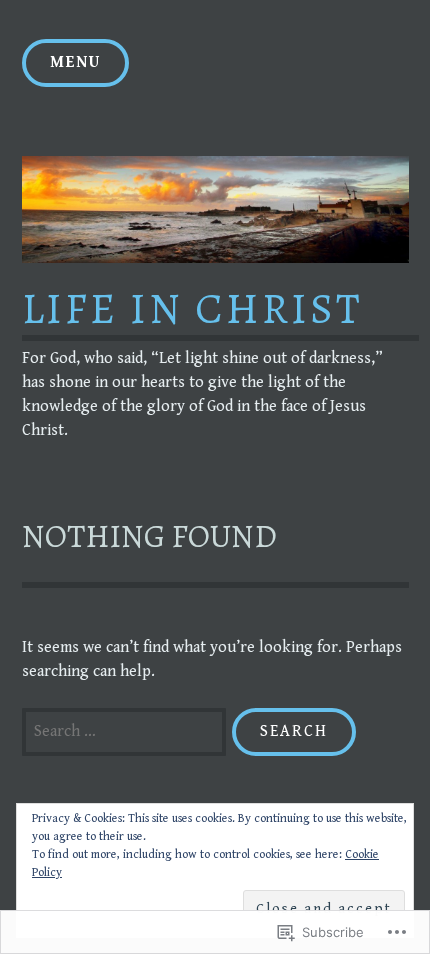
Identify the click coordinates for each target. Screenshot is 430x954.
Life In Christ (192, 308)
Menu (75, 62)
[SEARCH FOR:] (127, 731)
